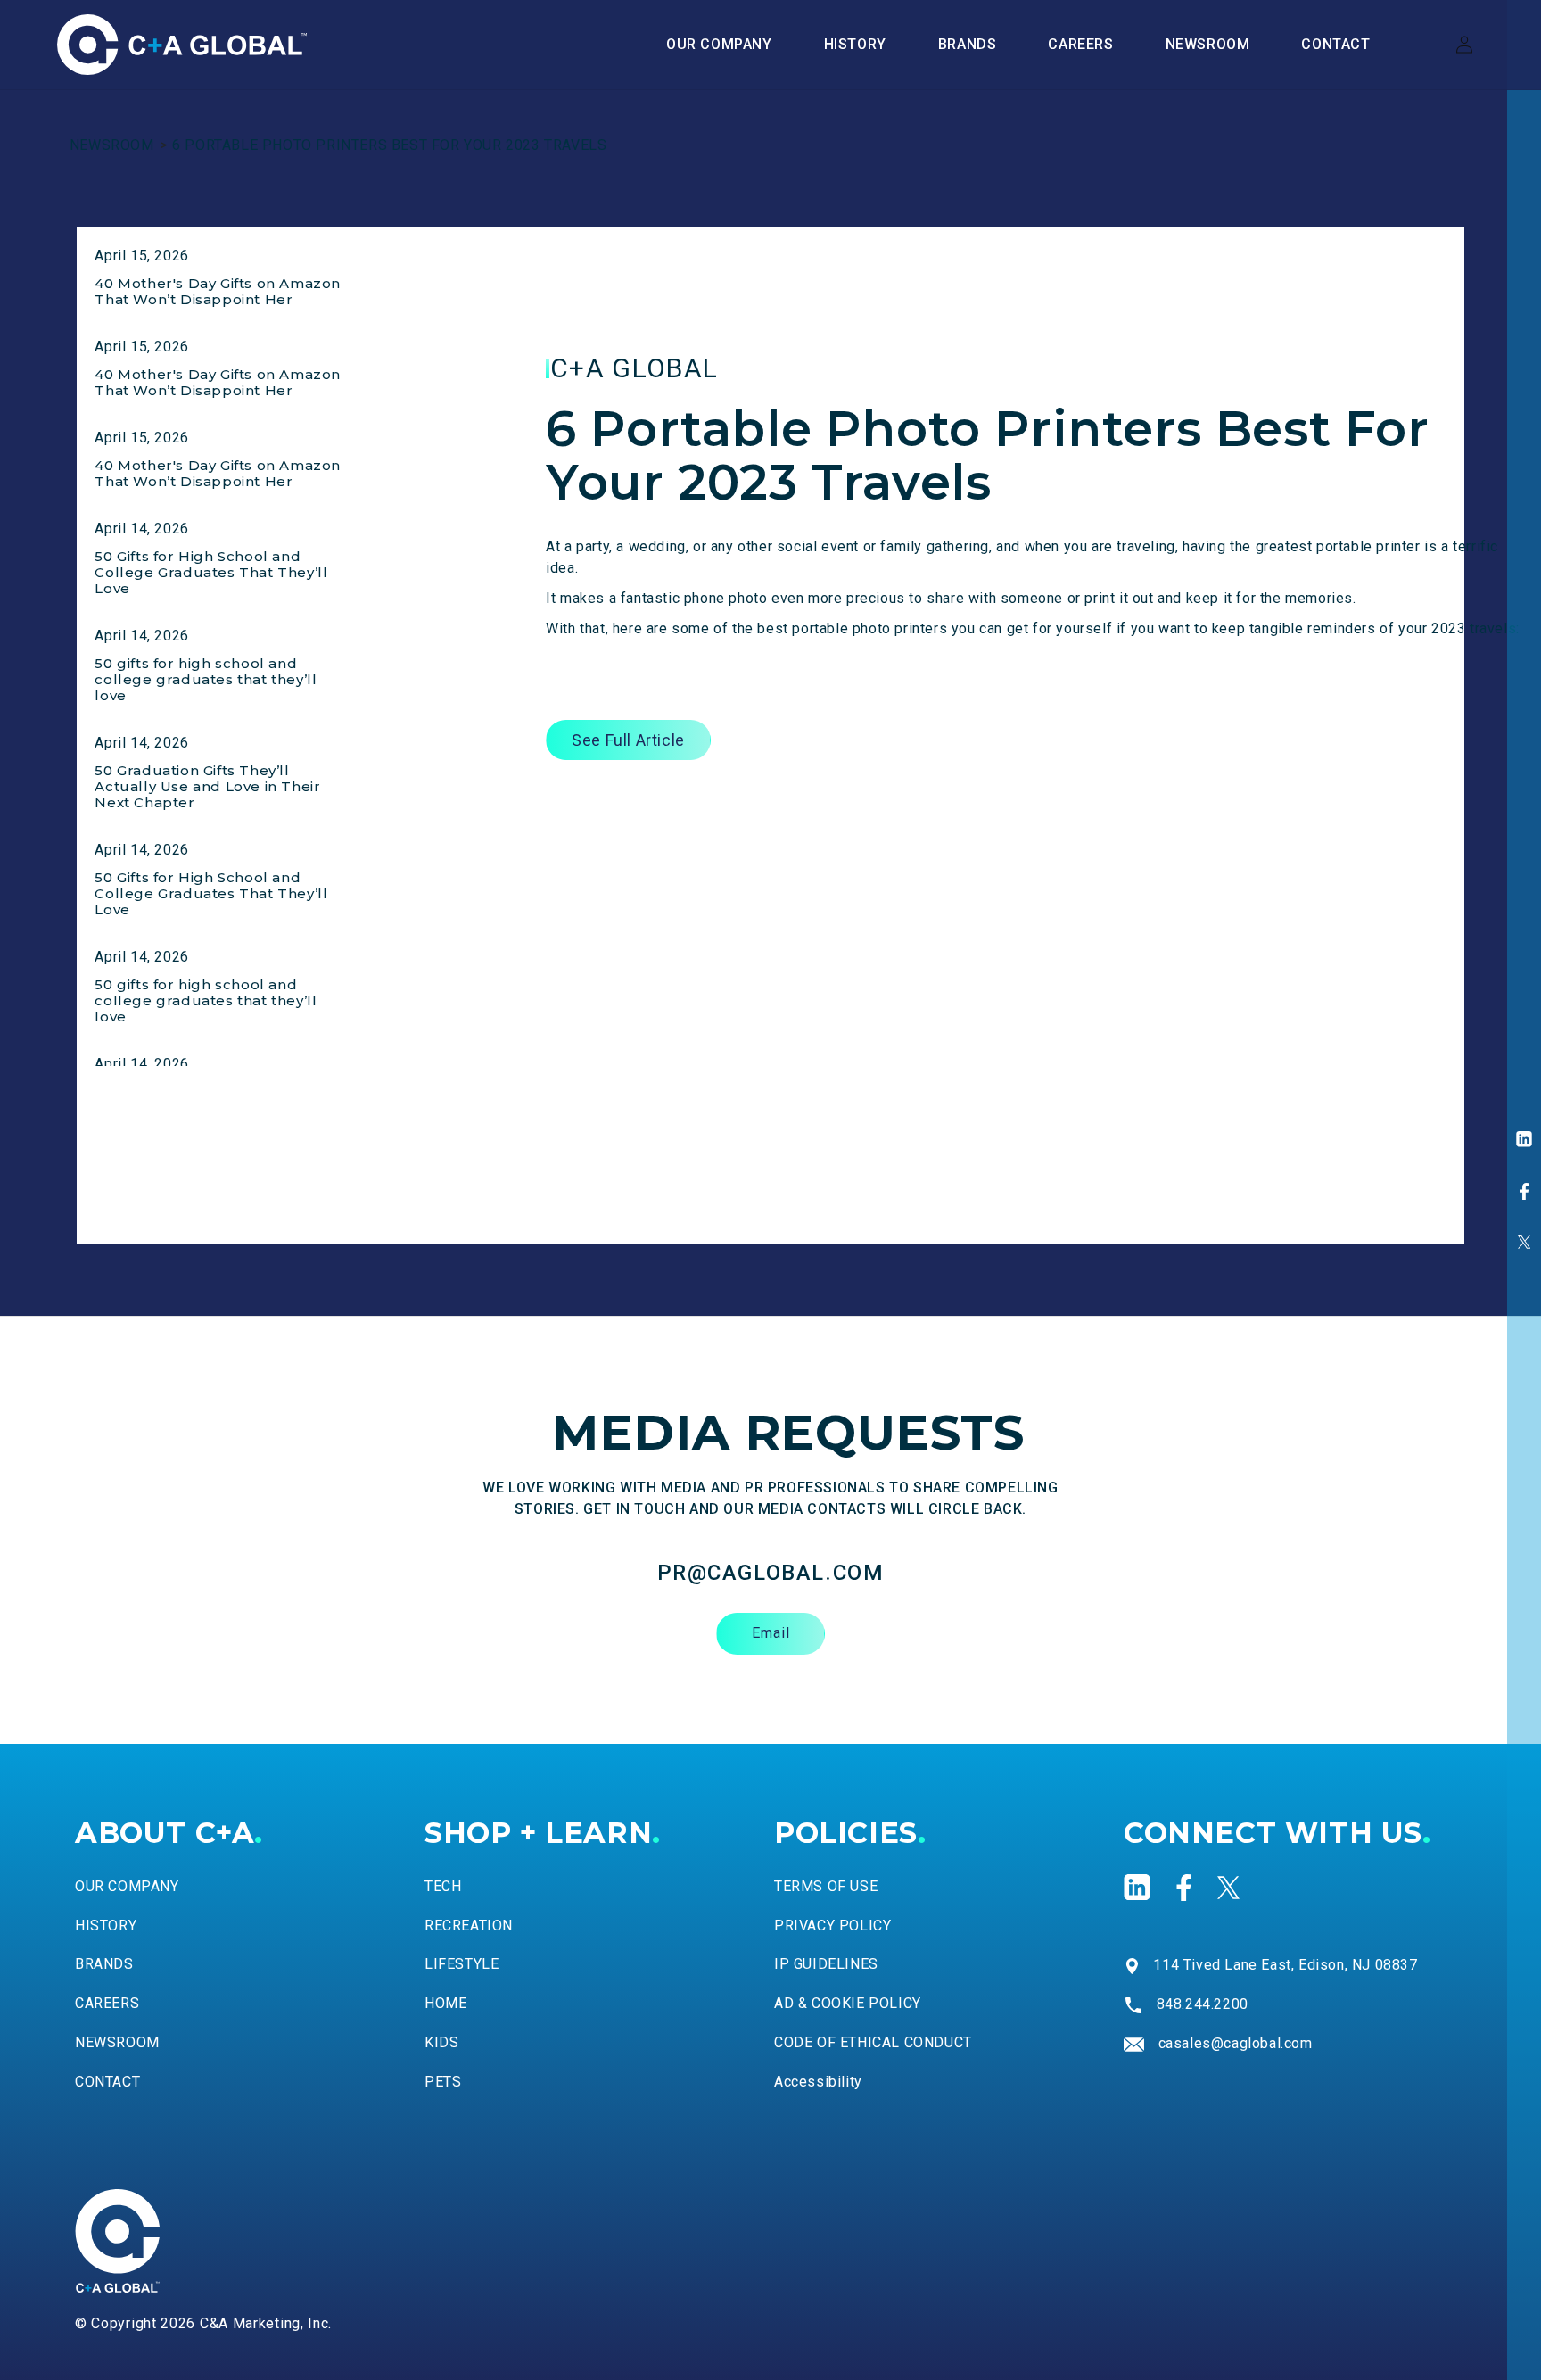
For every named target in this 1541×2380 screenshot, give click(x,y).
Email (771, 1633)
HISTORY (106, 1925)
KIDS (441, 2042)
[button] (968, 45)
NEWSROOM (112, 145)
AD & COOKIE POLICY (848, 2003)
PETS (443, 2082)
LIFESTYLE (461, 1964)
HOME (445, 2003)
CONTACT (107, 2082)
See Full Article (628, 740)
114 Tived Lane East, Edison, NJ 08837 (1285, 1965)
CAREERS (107, 2003)
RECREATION (469, 1925)
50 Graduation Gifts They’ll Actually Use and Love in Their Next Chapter (207, 786)
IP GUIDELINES (826, 1964)
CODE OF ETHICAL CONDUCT (873, 2042)
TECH (443, 1886)
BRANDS (104, 1964)
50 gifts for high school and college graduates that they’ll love (206, 679)
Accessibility (818, 2082)
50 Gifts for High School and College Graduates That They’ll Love (211, 572)
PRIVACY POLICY (832, 1925)
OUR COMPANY (127, 1886)
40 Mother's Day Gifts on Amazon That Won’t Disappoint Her (218, 291)
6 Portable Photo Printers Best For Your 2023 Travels (389, 145)
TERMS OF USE (826, 1886)
